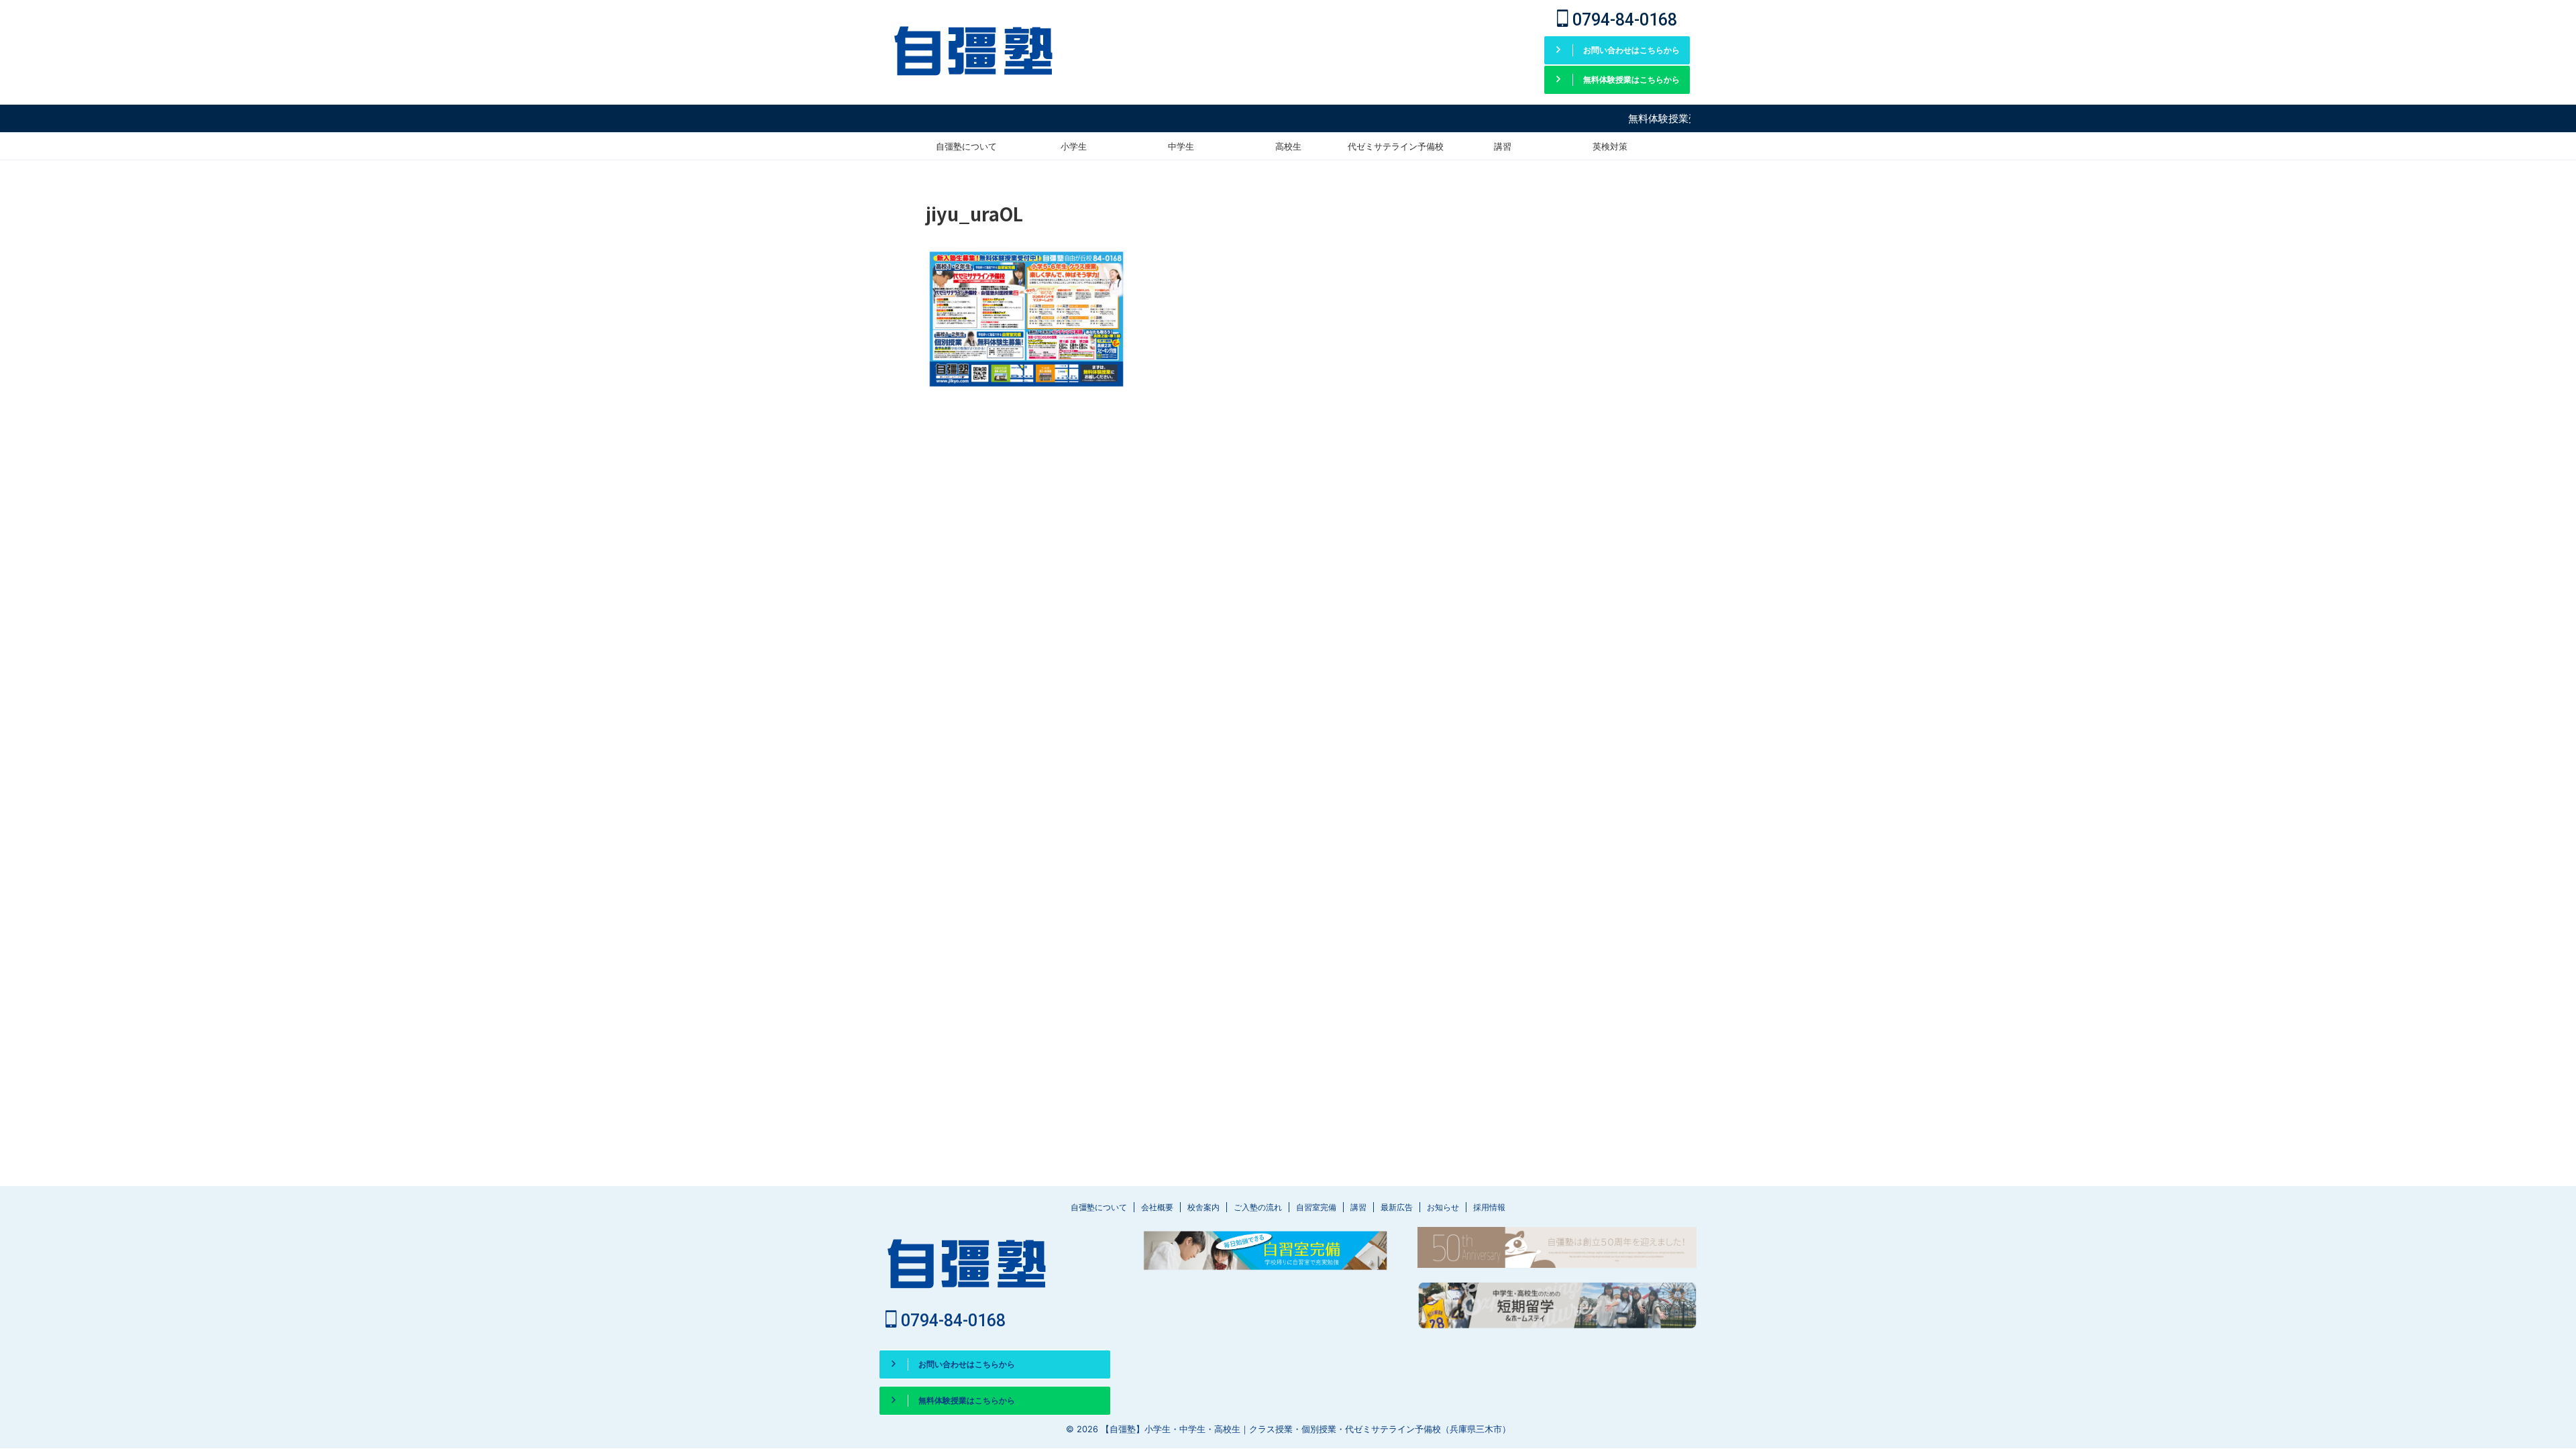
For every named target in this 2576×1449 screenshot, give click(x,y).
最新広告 (1397, 1207)
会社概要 (1157, 1207)
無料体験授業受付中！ (1634, 118)
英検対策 (1610, 146)
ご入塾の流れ (1258, 1207)
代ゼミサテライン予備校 (1396, 146)
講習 (1503, 146)
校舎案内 (1203, 1207)
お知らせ (1443, 1207)
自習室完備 (1316, 1207)
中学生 (1181, 146)
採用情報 (1489, 1207)
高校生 (1288, 146)
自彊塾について (966, 146)
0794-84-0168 (1623, 20)
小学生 (1074, 146)
